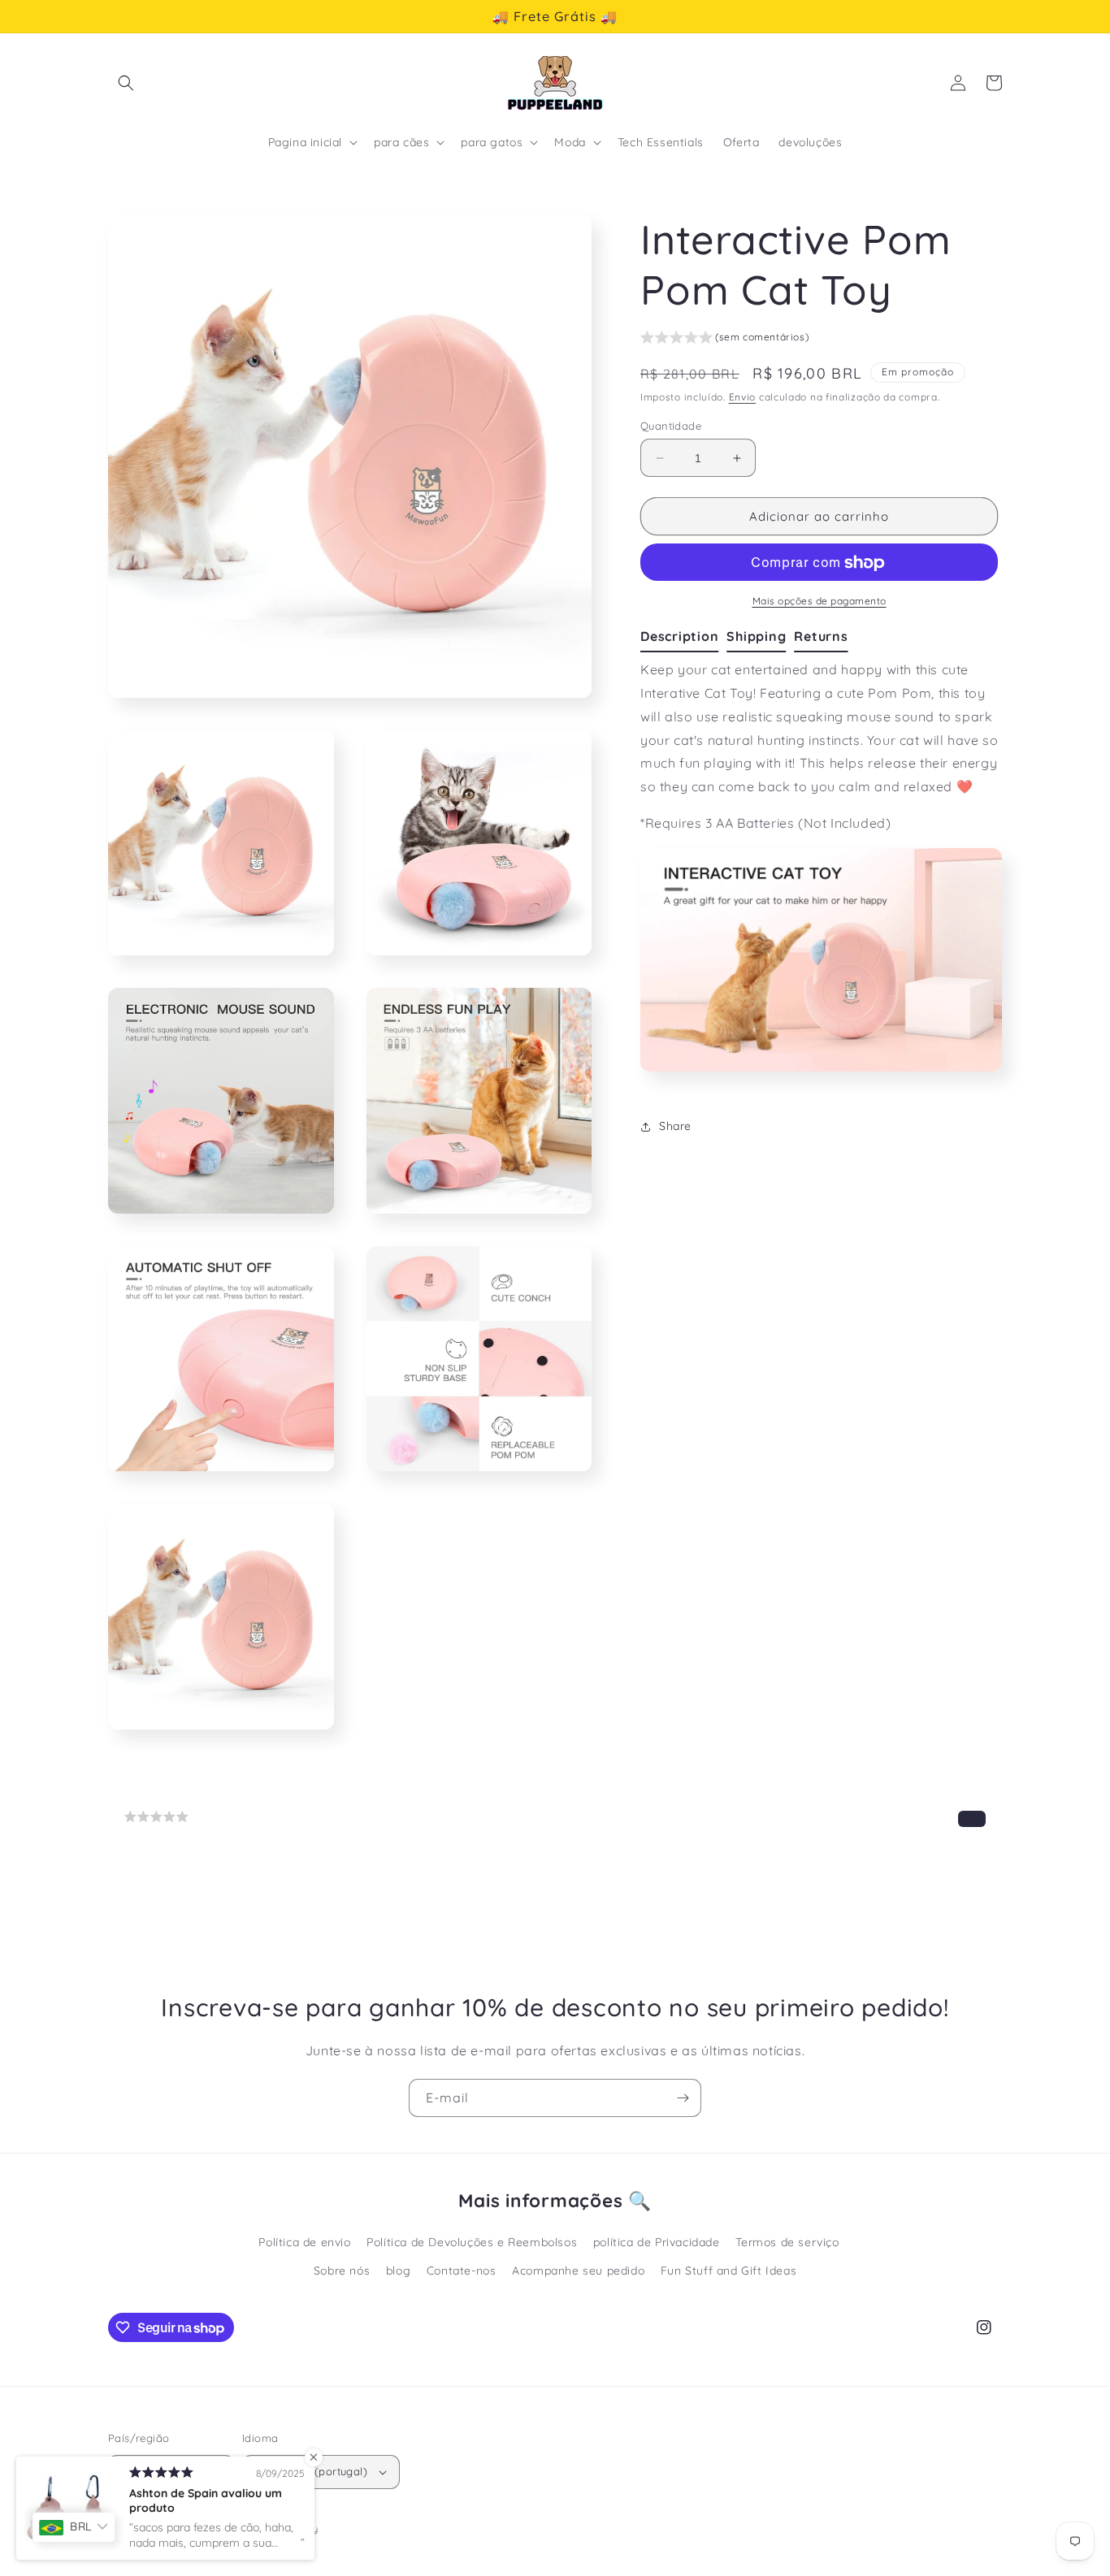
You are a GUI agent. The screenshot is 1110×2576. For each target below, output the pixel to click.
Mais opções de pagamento (819, 602)
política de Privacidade (657, 2242)
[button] (126, 83)
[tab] (683, 638)
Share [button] (675, 1126)
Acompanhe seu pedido (578, 2271)
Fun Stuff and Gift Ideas (728, 2271)
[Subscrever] (683, 2098)
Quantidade (671, 426)
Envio (743, 398)
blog (398, 2271)
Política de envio (304, 2242)
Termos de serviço (787, 2242)
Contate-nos (462, 2271)
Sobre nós (342, 2271)
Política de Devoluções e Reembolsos (472, 2242)
